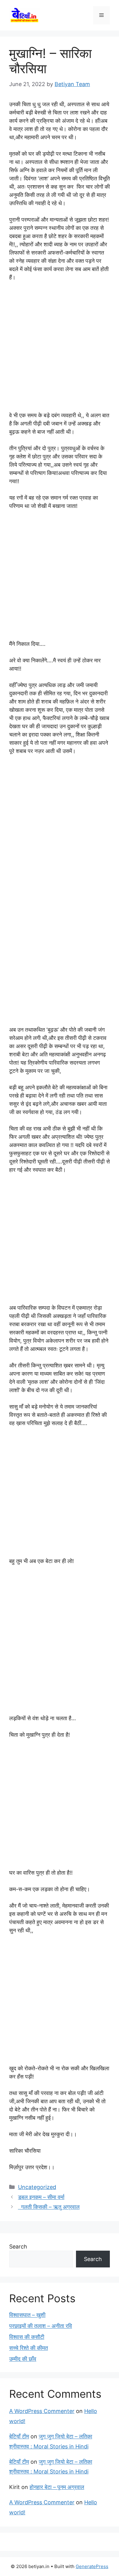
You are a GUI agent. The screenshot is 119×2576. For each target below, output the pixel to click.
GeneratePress (92, 2566)
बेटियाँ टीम (19, 2436)
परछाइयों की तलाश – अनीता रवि (41, 2326)
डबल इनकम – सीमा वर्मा (41, 2197)
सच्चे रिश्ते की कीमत (29, 2348)
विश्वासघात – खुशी (27, 2315)
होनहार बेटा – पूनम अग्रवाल (57, 2487)
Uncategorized (37, 2187)
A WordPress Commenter (42, 2411)
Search (18, 2247)
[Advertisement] (60, 349)
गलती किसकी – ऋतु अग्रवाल (49, 2207)
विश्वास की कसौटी (27, 2337)
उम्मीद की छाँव (23, 2359)
